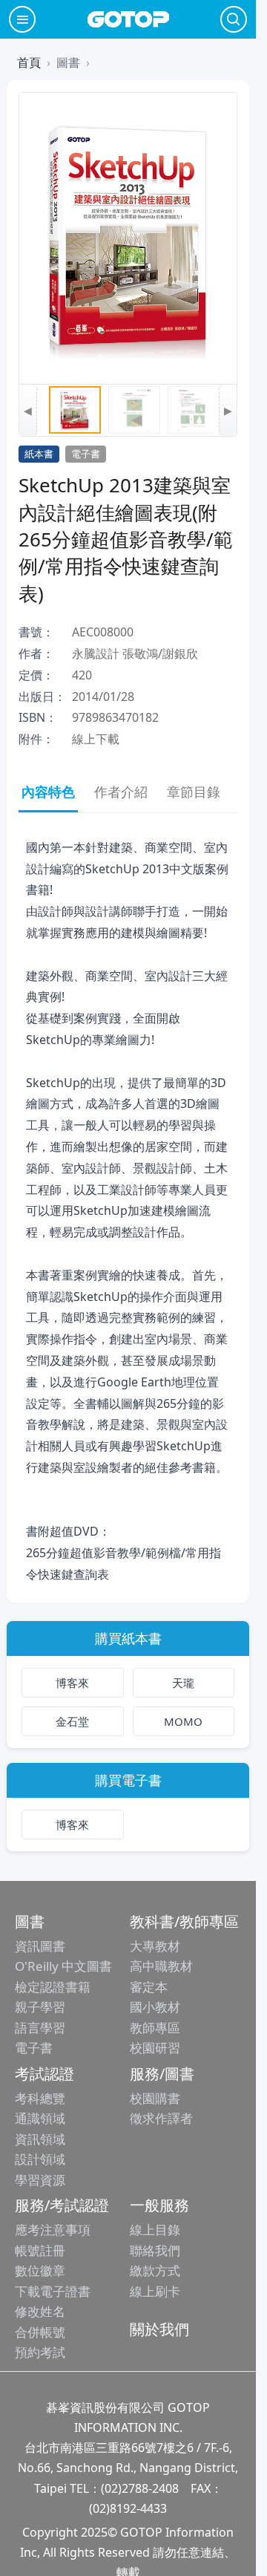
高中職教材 (161, 1966)
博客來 (72, 1683)
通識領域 (40, 2118)
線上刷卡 (155, 2291)
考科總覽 (40, 2098)
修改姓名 (40, 2311)
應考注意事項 (53, 2230)
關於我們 (159, 2329)
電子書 (34, 2048)
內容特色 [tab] (48, 792)
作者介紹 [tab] (121, 792)
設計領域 (40, 2159)
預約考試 (40, 2352)
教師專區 (155, 2028)
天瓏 (183, 1683)
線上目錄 (155, 2230)
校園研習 (155, 2048)
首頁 (29, 62)
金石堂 (72, 1721)
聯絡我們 (155, 2250)
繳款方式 (155, 2270)
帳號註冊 (40, 2250)
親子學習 (40, 2007)
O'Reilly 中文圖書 (63, 1966)
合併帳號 (40, 2332)
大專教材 (155, 1946)
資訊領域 (40, 2139)
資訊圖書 (40, 1946)
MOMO (183, 1721)
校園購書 (155, 2098)
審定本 (149, 1987)
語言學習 (40, 2028)
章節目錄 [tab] (194, 792)
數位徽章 (40, 2270)
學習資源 (40, 2180)
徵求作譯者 (161, 2118)
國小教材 (155, 2007)
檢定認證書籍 (53, 1987)
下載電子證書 (53, 2291)
